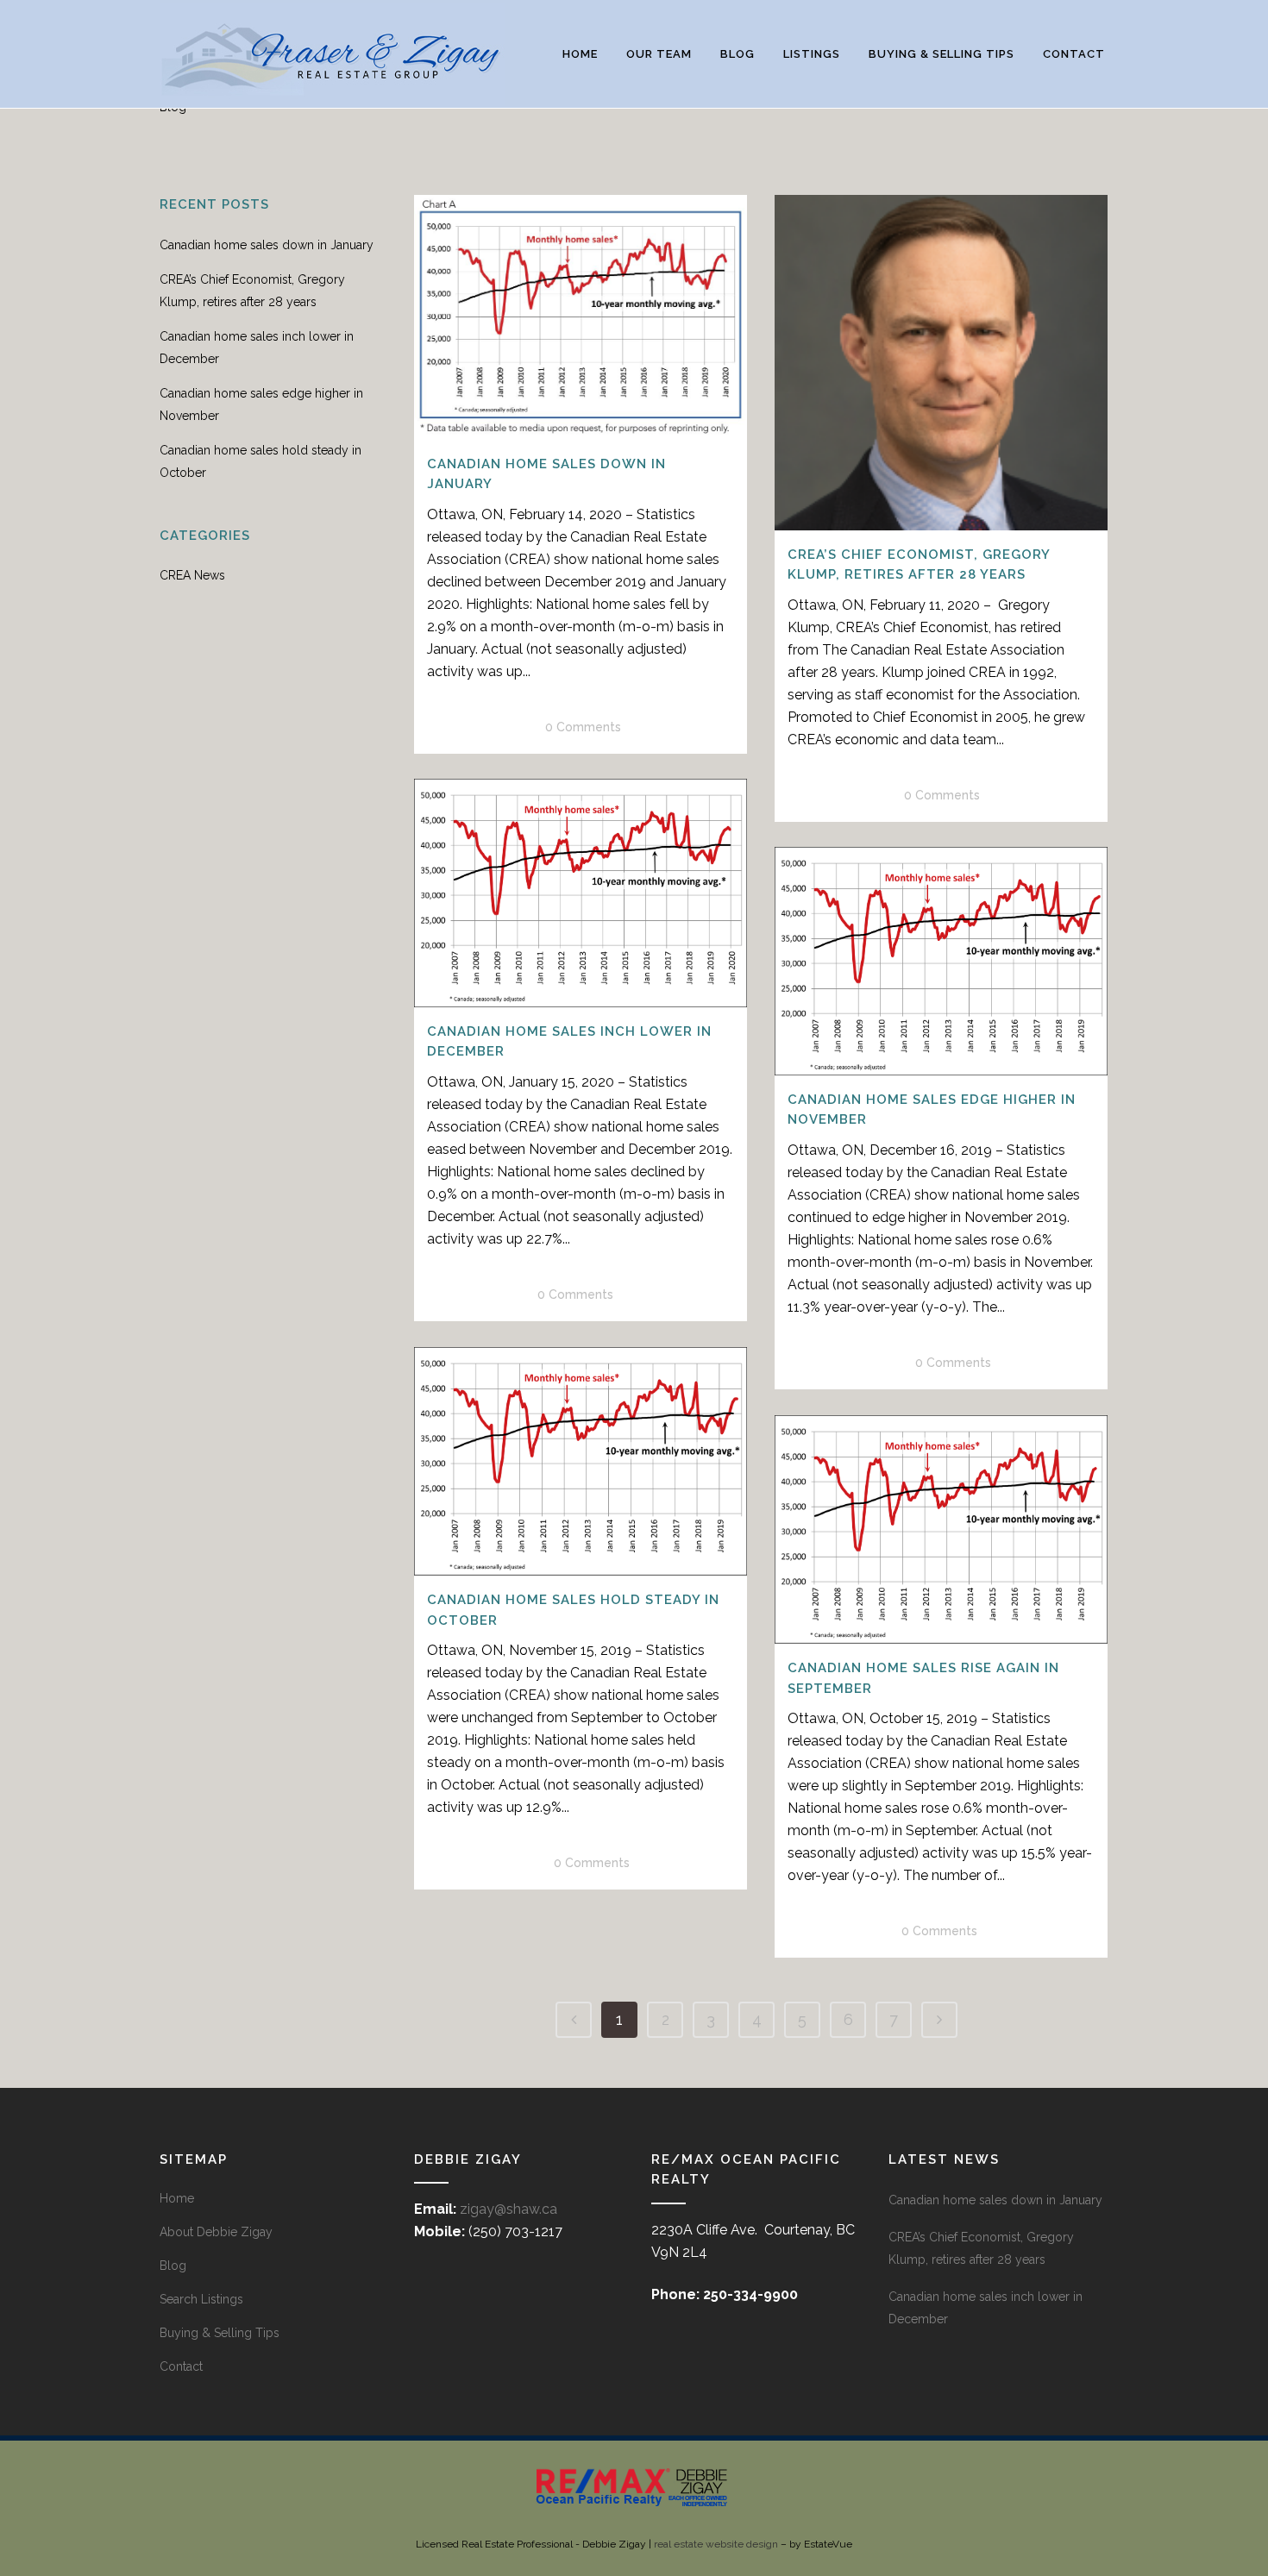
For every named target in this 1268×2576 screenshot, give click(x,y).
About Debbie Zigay (216, 2232)
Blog (173, 2266)
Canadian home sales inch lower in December (986, 2308)
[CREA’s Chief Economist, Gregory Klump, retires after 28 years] (941, 363)
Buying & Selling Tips (220, 2333)
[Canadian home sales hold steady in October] (581, 1461)
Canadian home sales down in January (267, 245)
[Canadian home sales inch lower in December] (581, 893)
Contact (181, 2366)
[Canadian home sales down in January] (581, 317)
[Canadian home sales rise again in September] (941, 1529)
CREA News (192, 575)
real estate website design (716, 2544)
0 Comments (583, 727)
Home (177, 2198)
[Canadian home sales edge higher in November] (941, 961)
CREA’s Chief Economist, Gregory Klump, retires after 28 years (981, 2248)
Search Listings (201, 2299)
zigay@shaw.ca (508, 2209)
